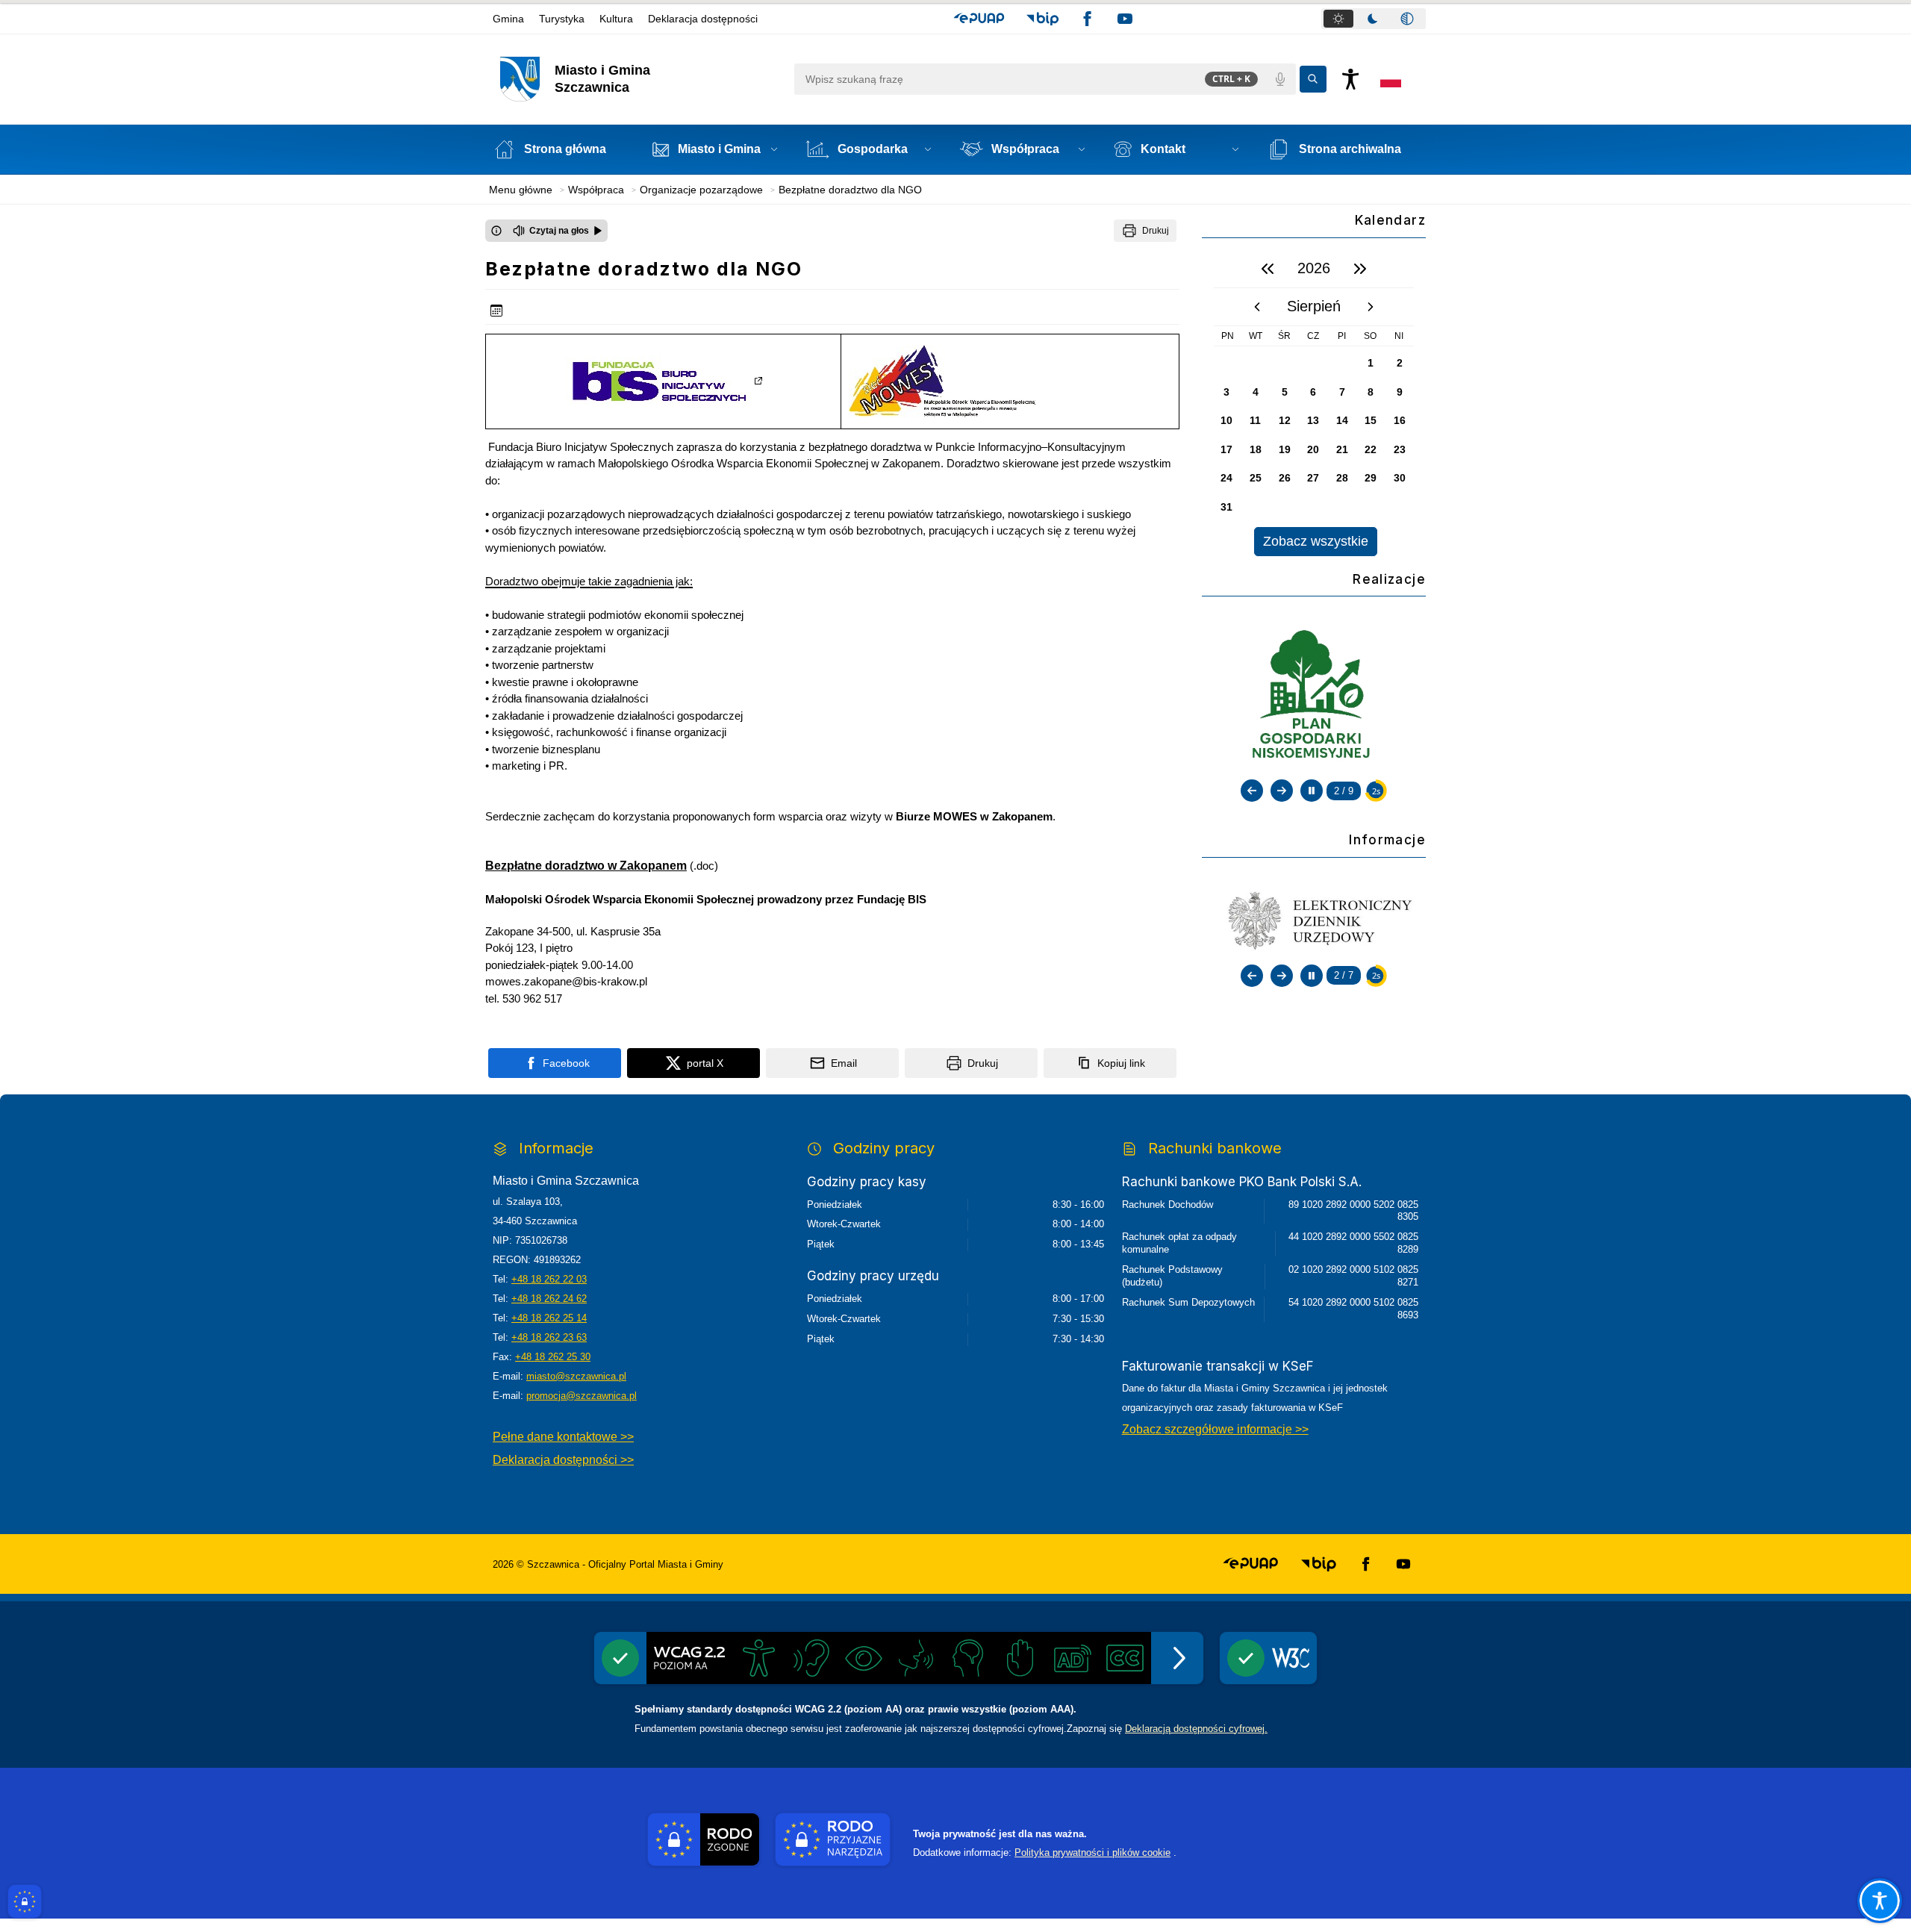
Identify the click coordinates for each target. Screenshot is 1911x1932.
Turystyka (562, 19)
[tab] (1338, 19)
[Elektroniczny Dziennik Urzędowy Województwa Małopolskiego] (1314, 920)
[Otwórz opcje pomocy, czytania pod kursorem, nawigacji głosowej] (1880, 1901)
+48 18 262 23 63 (549, 1337)
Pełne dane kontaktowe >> (563, 1437)
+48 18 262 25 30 (553, 1357)
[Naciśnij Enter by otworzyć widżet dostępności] (1350, 79)
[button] (979, 19)
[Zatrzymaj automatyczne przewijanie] (1312, 791)
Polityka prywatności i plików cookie (1092, 1852)
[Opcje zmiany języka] (1391, 79)
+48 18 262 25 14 (549, 1318)
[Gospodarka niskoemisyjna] (1313, 697)
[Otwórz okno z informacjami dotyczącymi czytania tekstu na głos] (496, 231)
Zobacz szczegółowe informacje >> (1215, 1429)
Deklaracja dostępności (703, 19)
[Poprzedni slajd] (1252, 791)
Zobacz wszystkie (1316, 541)
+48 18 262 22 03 (549, 1279)
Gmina (508, 19)
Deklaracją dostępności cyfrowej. (1196, 1729)
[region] (1314, 403)
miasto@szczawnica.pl (576, 1376)
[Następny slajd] (1282, 791)
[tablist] (1374, 19)
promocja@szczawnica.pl (582, 1396)
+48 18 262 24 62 (549, 1299)
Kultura (616, 19)
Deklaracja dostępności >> (563, 1460)
